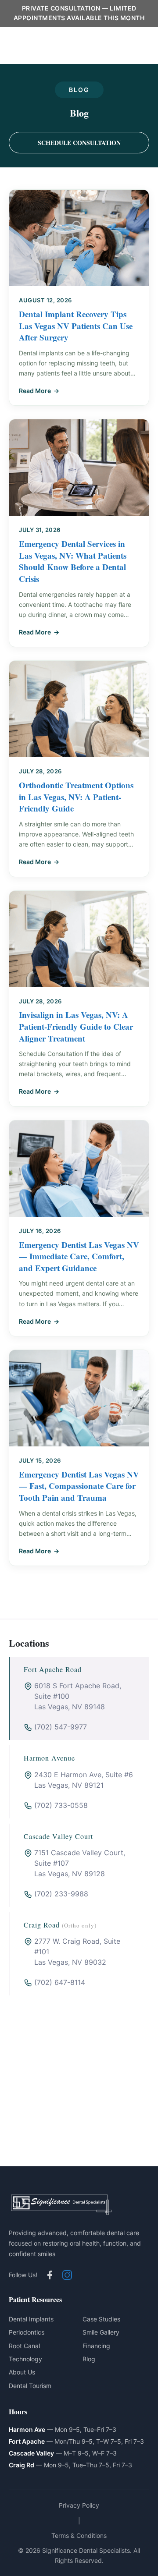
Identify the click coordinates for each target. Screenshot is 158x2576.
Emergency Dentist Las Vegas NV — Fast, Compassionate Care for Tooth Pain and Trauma (79, 1486)
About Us (22, 2372)
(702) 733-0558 (61, 1805)
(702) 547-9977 (61, 1727)
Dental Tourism (30, 2386)
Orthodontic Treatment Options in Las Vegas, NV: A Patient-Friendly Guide (76, 797)
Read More (35, 391)
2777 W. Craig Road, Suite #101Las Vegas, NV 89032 (77, 1952)
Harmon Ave (27, 2429)
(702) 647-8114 (60, 1982)
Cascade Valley (31, 2453)
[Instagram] (67, 2275)
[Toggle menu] (134, 46)
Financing (96, 2346)
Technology (25, 2359)
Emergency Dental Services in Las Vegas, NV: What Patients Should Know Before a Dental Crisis (73, 561)
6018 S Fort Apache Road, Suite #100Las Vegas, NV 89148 (78, 1696)
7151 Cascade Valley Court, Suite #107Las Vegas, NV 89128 (80, 1863)
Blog (89, 2359)
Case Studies (101, 2319)
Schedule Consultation (79, 143)
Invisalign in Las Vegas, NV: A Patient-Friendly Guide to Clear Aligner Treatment (76, 1026)
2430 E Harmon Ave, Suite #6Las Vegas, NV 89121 (84, 1780)
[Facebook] (50, 2275)
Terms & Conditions (79, 2535)
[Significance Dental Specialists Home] (61, 46)
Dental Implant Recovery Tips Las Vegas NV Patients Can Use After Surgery (76, 326)
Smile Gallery (101, 2332)
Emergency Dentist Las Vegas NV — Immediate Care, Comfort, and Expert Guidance (79, 1256)
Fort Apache (27, 2441)
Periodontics (27, 2332)
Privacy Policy (79, 2505)
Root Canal (24, 2346)
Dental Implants (31, 2319)
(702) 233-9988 (61, 1894)
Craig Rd (22, 2465)
